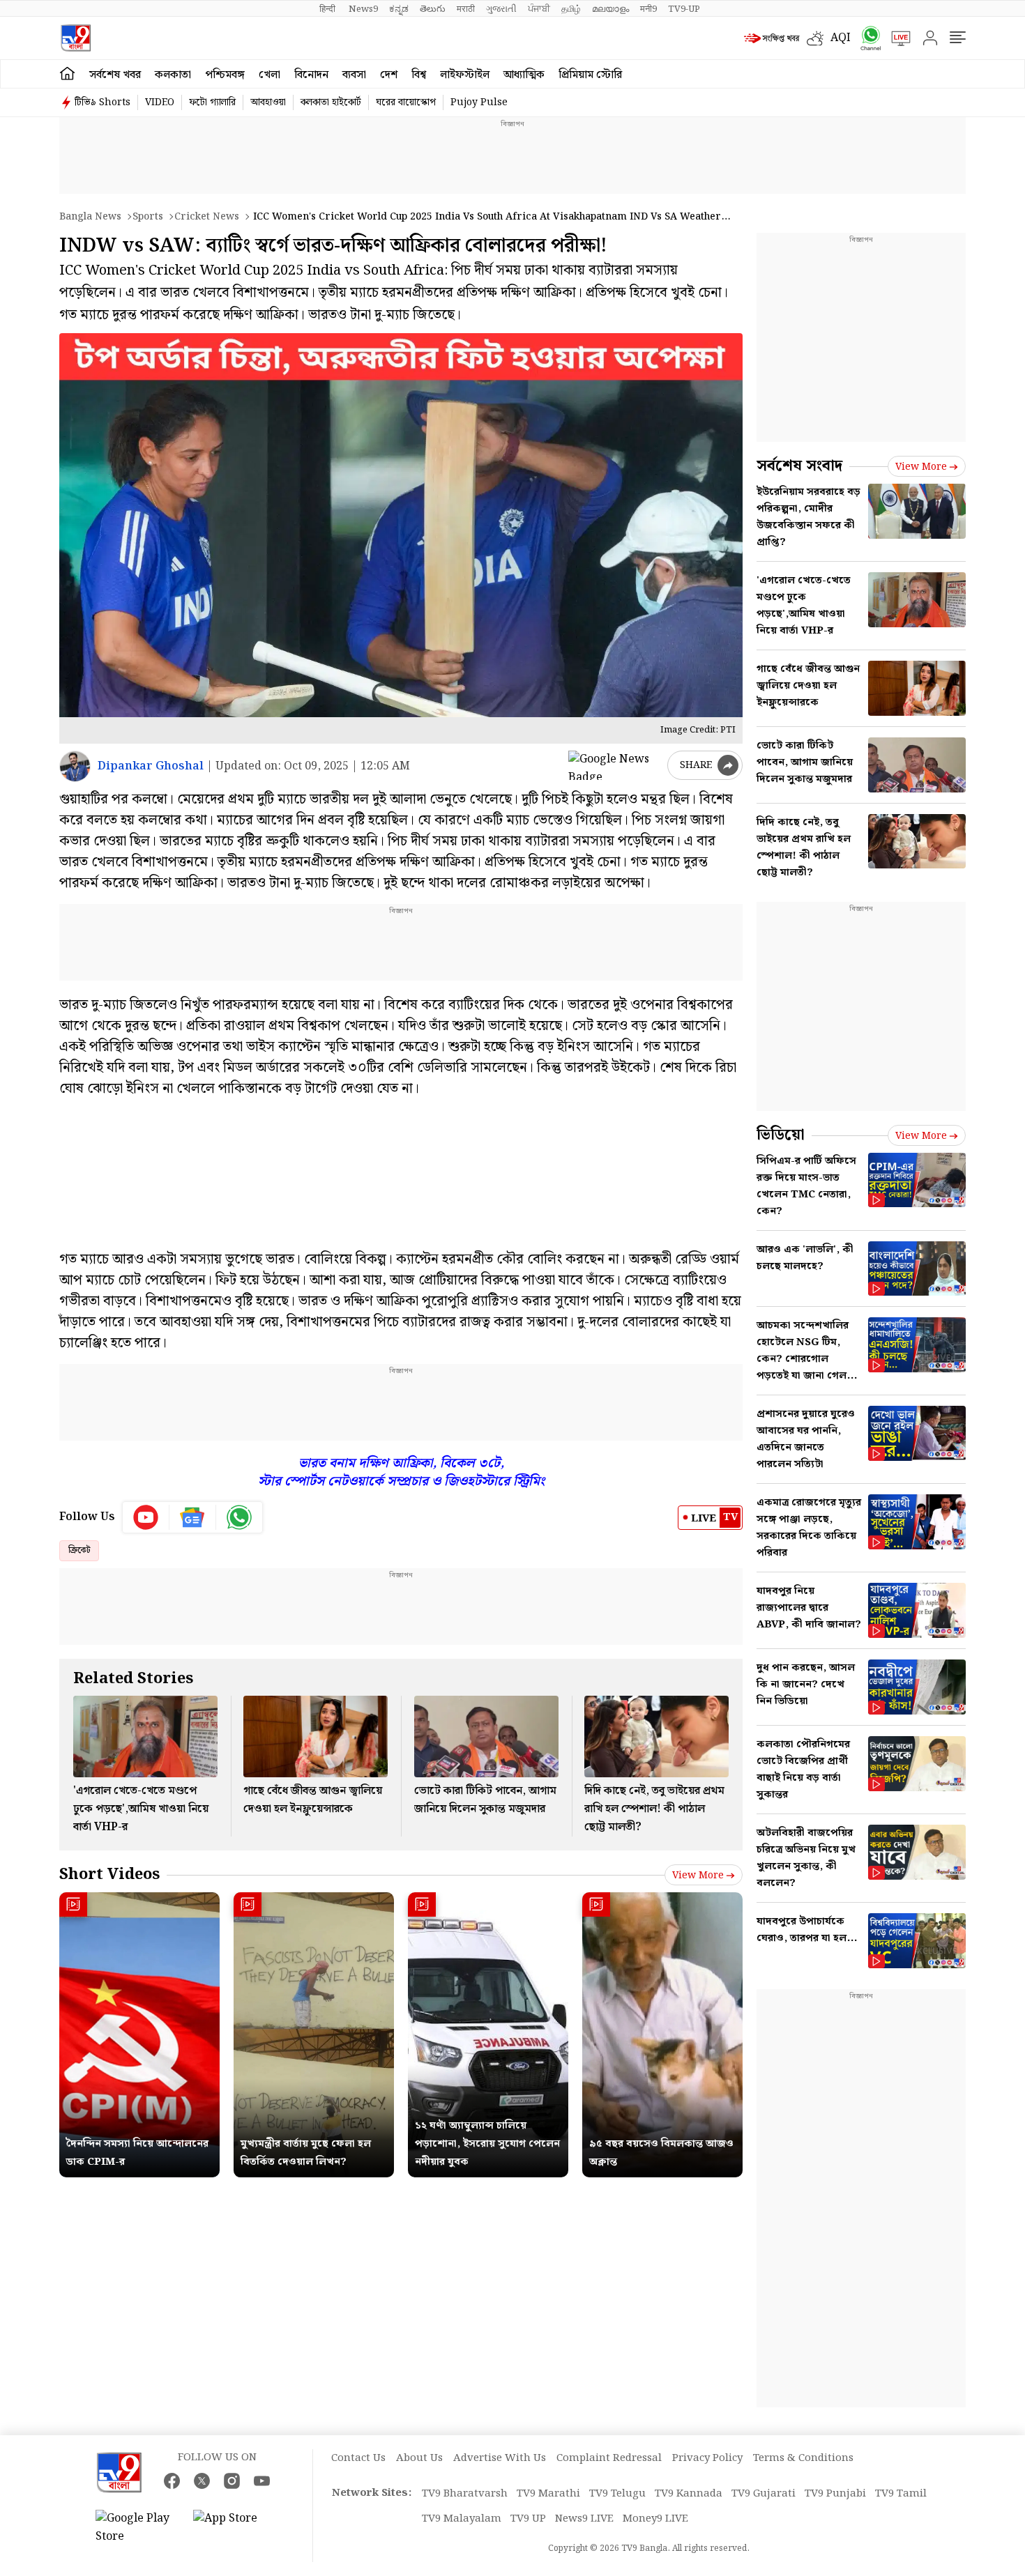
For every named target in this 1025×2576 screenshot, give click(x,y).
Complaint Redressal (609, 2458)
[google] (615, 765)
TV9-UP (684, 9)
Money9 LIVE (655, 2519)
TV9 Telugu (617, 2494)
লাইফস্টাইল (465, 75)
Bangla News (90, 217)
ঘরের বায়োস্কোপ (406, 102)
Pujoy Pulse (479, 102)
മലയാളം (610, 9)
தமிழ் (571, 9)
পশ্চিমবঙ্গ (225, 75)
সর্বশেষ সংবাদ (799, 466)
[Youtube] (146, 1517)
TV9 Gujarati (764, 2494)
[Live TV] (896, 38)
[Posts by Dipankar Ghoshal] (75, 766)
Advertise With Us (500, 2458)
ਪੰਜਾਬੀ (539, 9)
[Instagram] (232, 2481)
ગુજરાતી (501, 9)
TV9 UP (528, 2519)
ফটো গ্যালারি (212, 102)
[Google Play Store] (137, 2528)
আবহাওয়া (268, 102)
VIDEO (160, 102)
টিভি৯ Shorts (102, 102)
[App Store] (235, 2528)
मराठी (466, 9)
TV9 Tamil (901, 2494)
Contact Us (358, 2458)
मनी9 (648, 9)
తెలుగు (433, 9)
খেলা (269, 75)
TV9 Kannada (689, 2494)
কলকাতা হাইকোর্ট (331, 102)
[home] (67, 74)
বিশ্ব (419, 75)
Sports (148, 217)
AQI (841, 38)
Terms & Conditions (803, 2458)
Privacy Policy (707, 2458)
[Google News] (193, 1517)
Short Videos (109, 1875)
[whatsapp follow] (239, 1517)
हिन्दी (328, 9)
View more (698, 1876)
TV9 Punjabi (835, 2494)
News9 (363, 9)
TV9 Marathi (548, 2494)
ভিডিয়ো (781, 1135)
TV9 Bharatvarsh (465, 2494)
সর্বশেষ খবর (115, 75)
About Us (419, 2458)
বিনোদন (311, 75)
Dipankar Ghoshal (151, 766)
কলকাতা (173, 75)
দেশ (389, 75)
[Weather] (819, 38)
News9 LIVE (584, 2519)
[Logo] (76, 38)
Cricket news (207, 217)
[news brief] (772, 38)
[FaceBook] (172, 2481)
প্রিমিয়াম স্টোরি (590, 75)
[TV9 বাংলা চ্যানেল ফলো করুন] (866, 38)
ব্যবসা (354, 75)
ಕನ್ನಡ (399, 9)
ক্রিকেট (79, 1550)
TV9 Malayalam (462, 2519)
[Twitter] (202, 2481)
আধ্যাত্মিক (524, 75)
